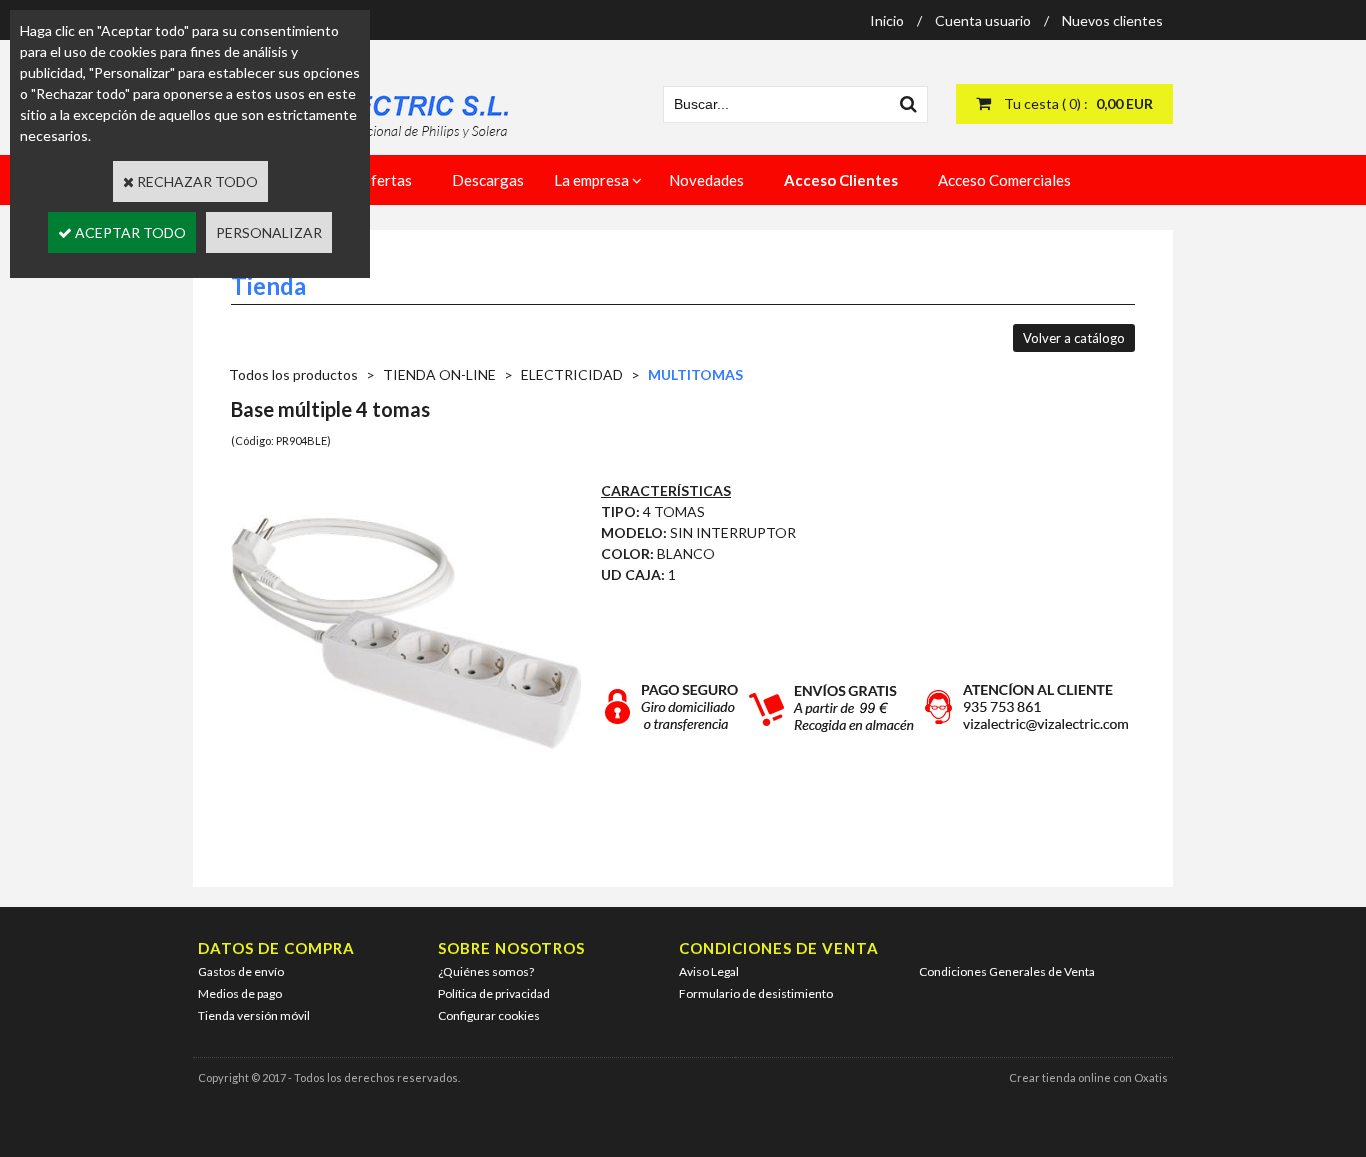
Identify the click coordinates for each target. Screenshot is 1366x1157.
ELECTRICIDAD (572, 374)
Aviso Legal (709, 971)
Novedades (706, 180)
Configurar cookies (489, 1015)
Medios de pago (240, 993)
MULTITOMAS (695, 374)
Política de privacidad (494, 993)
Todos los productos (293, 374)
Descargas (488, 180)
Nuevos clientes (1112, 20)
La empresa (591, 180)
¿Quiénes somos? (486, 971)
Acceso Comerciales (1004, 180)
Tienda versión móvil (254, 1015)
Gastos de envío (241, 971)
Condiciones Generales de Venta (1007, 971)
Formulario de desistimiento (756, 993)
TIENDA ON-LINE (439, 374)
